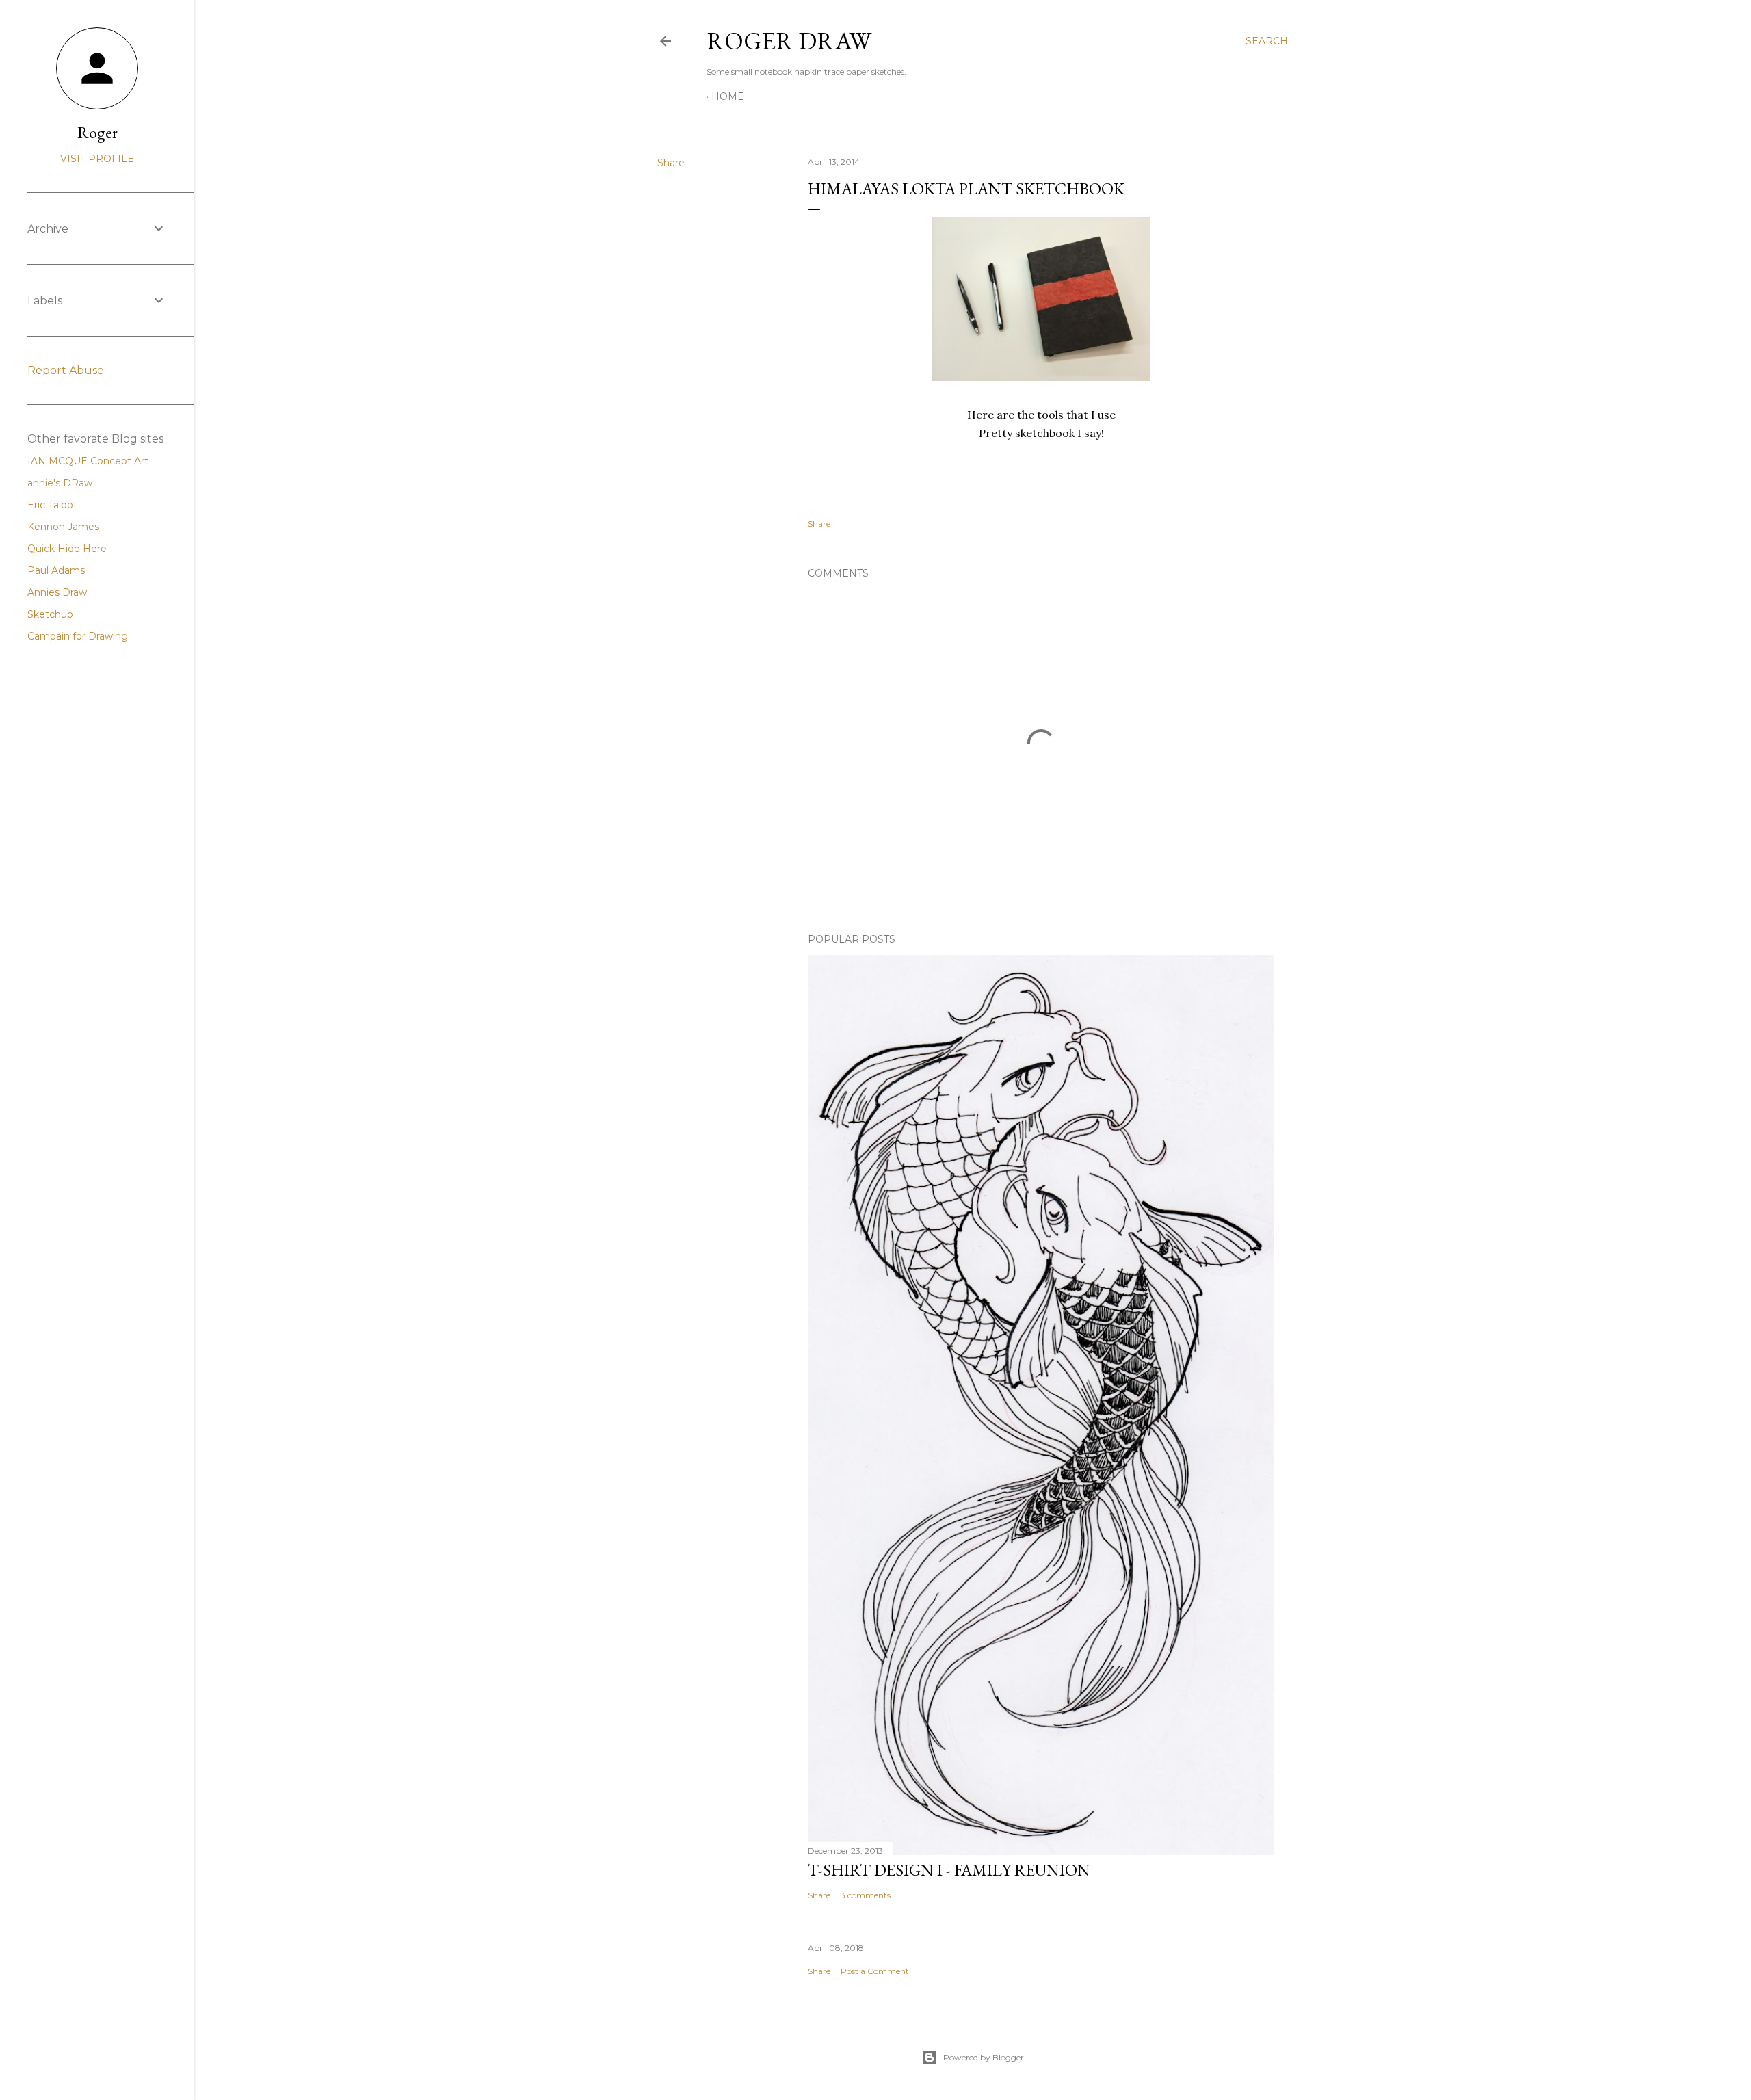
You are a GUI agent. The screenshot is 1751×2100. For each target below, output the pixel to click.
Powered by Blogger (984, 2057)
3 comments (866, 1895)
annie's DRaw (60, 483)
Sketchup (50, 614)
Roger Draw (789, 41)
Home (728, 96)
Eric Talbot (52, 505)
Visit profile (97, 159)
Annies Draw (57, 592)
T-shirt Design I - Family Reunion (949, 1870)
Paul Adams (56, 570)
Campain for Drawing (78, 636)
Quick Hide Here (67, 549)
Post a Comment (875, 1971)
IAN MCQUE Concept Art (88, 461)
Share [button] (671, 163)
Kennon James (63, 527)
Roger (97, 132)
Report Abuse (66, 370)
